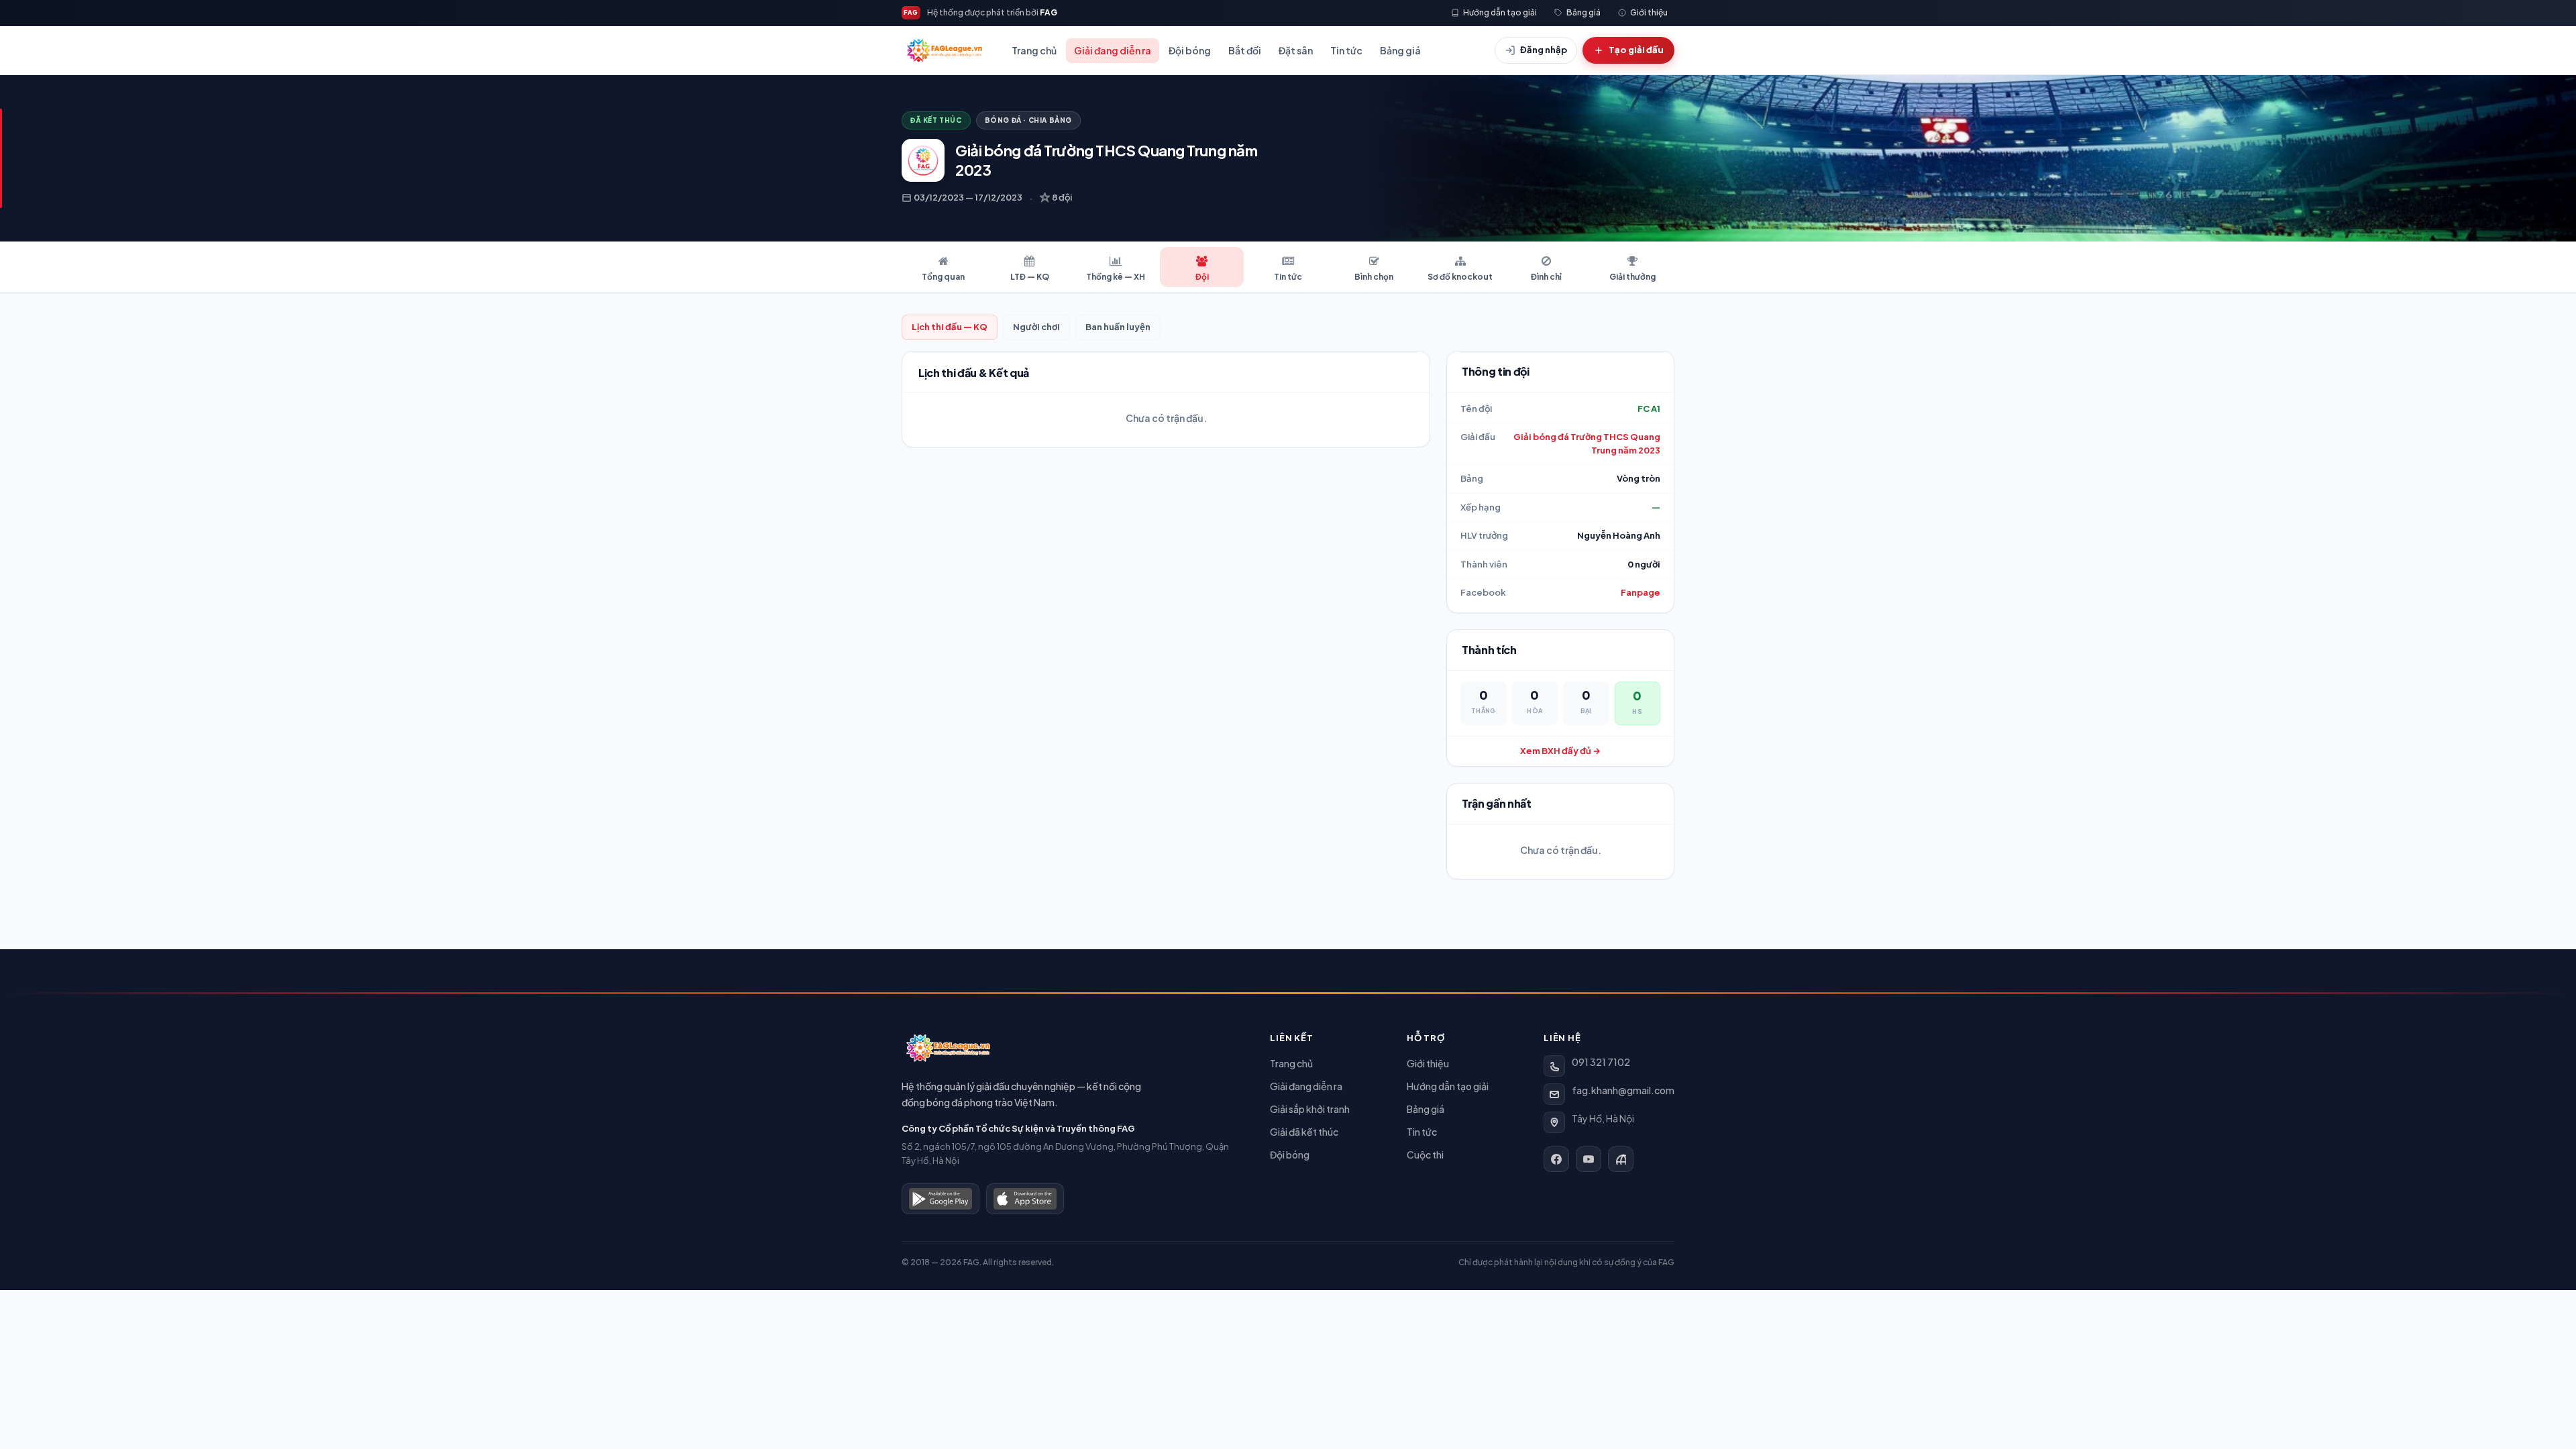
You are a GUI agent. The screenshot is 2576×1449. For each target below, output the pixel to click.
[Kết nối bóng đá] (1621, 1159)
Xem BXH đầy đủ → (1560, 751)
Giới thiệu (1428, 1063)
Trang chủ (1034, 50)
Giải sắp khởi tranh (1310, 1109)
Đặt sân (1296, 50)
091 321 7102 (1601, 1062)
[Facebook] (1556, 1159)
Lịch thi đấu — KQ (950, 327)
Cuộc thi (1425, 1155)
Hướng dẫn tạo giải (1448, 1086)
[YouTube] (1589, 1159)
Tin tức (1346, 50)
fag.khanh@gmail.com (1623, 1090)
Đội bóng (1190, 50)
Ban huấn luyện (1118, 327)
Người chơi (1036, 327)
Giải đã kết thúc (1304, 1132)
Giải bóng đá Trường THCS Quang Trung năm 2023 (1587, 443)
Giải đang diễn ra (1113, 50)
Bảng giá (1400, 50)
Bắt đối (1245, 50)
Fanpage (1641, 592)
